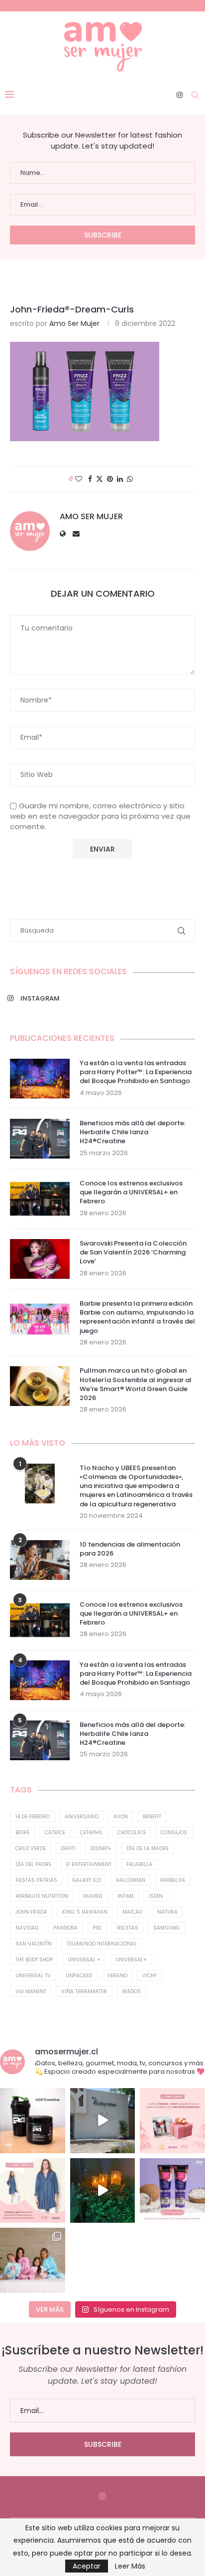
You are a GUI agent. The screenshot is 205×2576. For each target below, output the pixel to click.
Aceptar (87, 2566)
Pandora (65, 1928)
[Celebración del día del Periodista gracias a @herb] (103, 2191)
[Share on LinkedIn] (120, 479)
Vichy (150, 1976)
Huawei (93, 1896)
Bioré (23, 1833)
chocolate (132, 1833)
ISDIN (156, 1896)
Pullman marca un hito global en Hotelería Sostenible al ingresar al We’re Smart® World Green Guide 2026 (136, 1384)
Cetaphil (91, 1833)
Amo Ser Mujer (74, 323)
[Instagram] (180, 95)
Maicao (132, 1912)
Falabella (139, 1864)
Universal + (84, 1960)
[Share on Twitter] (100, 479)
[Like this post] (79, 479)
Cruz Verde (31, 1848)
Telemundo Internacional (102, 1944)
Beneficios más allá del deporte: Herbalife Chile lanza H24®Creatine (133, 1132)
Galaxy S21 (87, 1880)
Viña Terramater (84, 1991)
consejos (174, 1833)
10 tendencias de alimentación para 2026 (130, 1549)
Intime (126, 1896)
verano (117, 1976)
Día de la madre (148, 1848)
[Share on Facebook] (90, 479)
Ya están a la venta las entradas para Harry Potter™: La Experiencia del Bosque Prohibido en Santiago (136, 1072)
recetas (128, 1928)
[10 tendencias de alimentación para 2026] (40, 1560)
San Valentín (34, 1944)
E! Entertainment (89, 1864)
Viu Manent (31, 1991)
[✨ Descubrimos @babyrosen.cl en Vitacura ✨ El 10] (103, 2121)
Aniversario (82, 1817)
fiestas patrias (36, 1880)
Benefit (152, 1817)
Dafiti (68, 1848)
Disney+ (101, 1848)
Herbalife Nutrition (42, 1896)
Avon (121, 1817)
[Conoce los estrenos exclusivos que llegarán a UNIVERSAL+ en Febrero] (40, 1199)
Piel (97, 1928)
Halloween (131, 1880)
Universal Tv (33, 1976)
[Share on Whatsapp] (130, 479)
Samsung (166, 1928)
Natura (167, 1912)
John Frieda (31, 1912)
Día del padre (33, 1864)
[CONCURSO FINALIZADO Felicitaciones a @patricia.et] (172, 2191)
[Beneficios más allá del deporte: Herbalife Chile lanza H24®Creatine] (40, 1139)
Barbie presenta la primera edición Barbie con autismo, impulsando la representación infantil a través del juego (137, 1317)
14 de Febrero (33, 1817)
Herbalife (173, 1880)
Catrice (55, 1833)
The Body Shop (34, 1960)
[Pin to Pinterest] (110, 479)
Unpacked (79, 1976)
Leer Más (130, 2566)
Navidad (27, 1928)
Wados (131, 1991)
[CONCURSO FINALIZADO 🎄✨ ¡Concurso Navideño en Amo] (172, 2121)
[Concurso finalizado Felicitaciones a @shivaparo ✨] (33, 2191)
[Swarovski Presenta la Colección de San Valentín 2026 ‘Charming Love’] (40, 1259)
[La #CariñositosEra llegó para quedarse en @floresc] (33, 2260)
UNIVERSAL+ (131, 1960)
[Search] (195, 95)
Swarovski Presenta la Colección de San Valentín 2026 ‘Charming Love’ (133, 1252)
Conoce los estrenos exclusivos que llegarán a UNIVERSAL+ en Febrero (131, 1192)
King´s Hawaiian (85, 1912)
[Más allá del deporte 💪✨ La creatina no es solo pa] (33, 2121)
